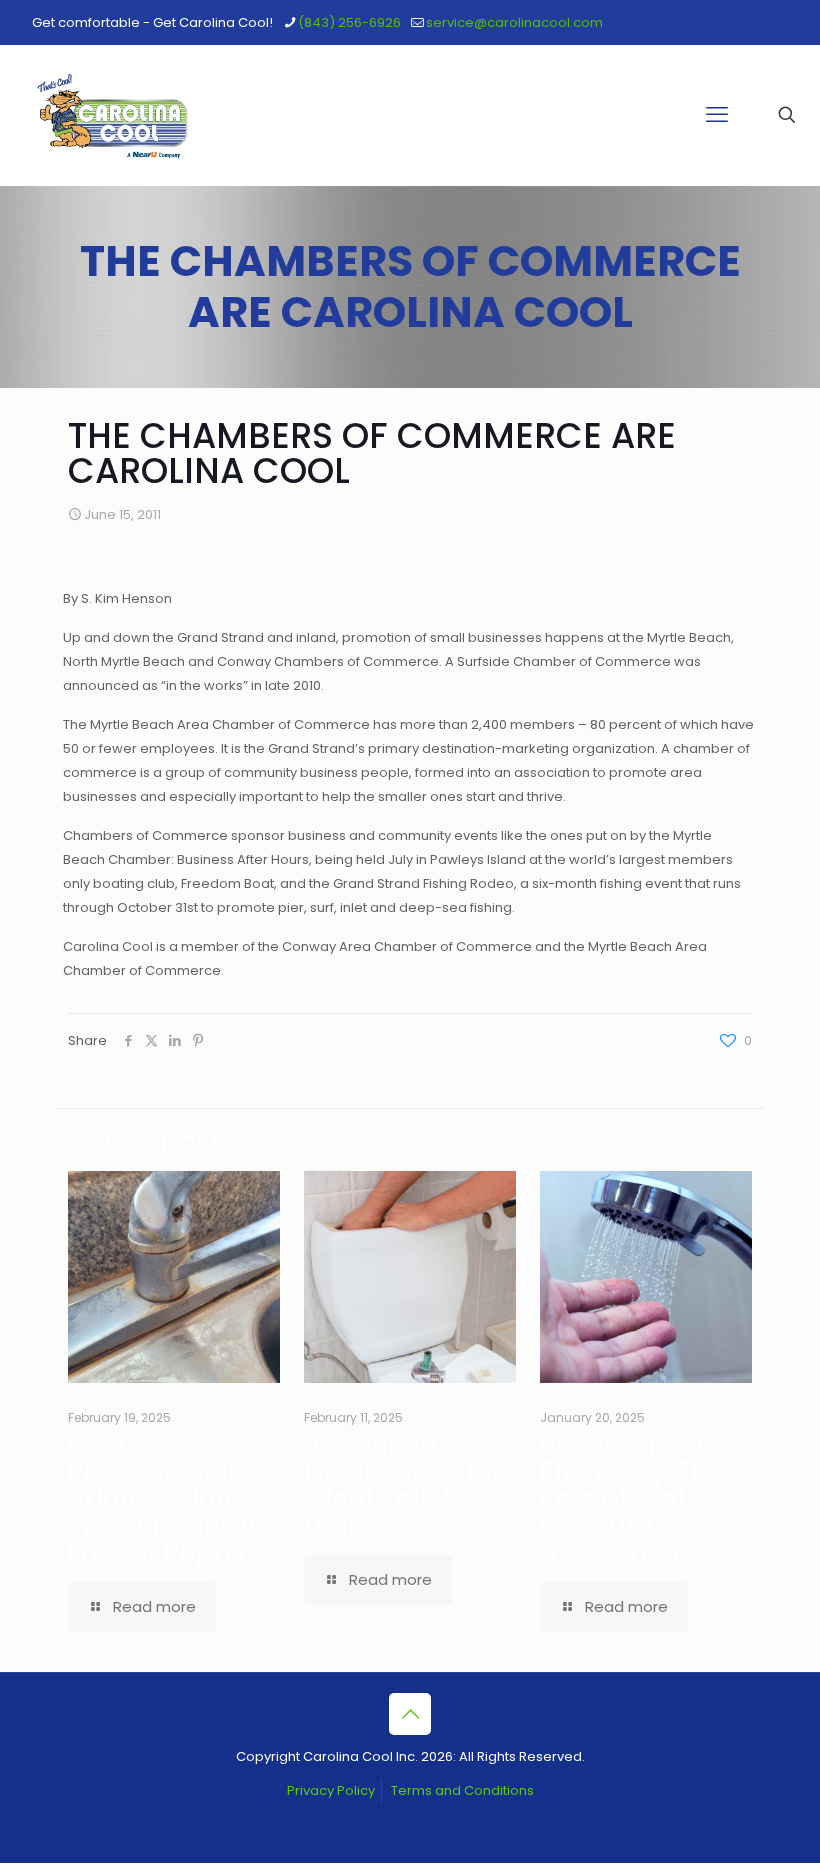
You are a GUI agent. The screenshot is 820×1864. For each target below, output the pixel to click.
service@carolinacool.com (514, 22)
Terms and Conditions (462, 1790)
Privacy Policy (331, 1790)
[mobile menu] (717, 115)
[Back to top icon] (410, 1714)
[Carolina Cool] (113, 115)
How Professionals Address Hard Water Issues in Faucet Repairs (166, 1499)
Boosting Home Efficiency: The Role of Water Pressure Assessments (639, 1499)
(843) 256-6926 (349, 22)
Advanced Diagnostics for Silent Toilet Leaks (403, 1485)
